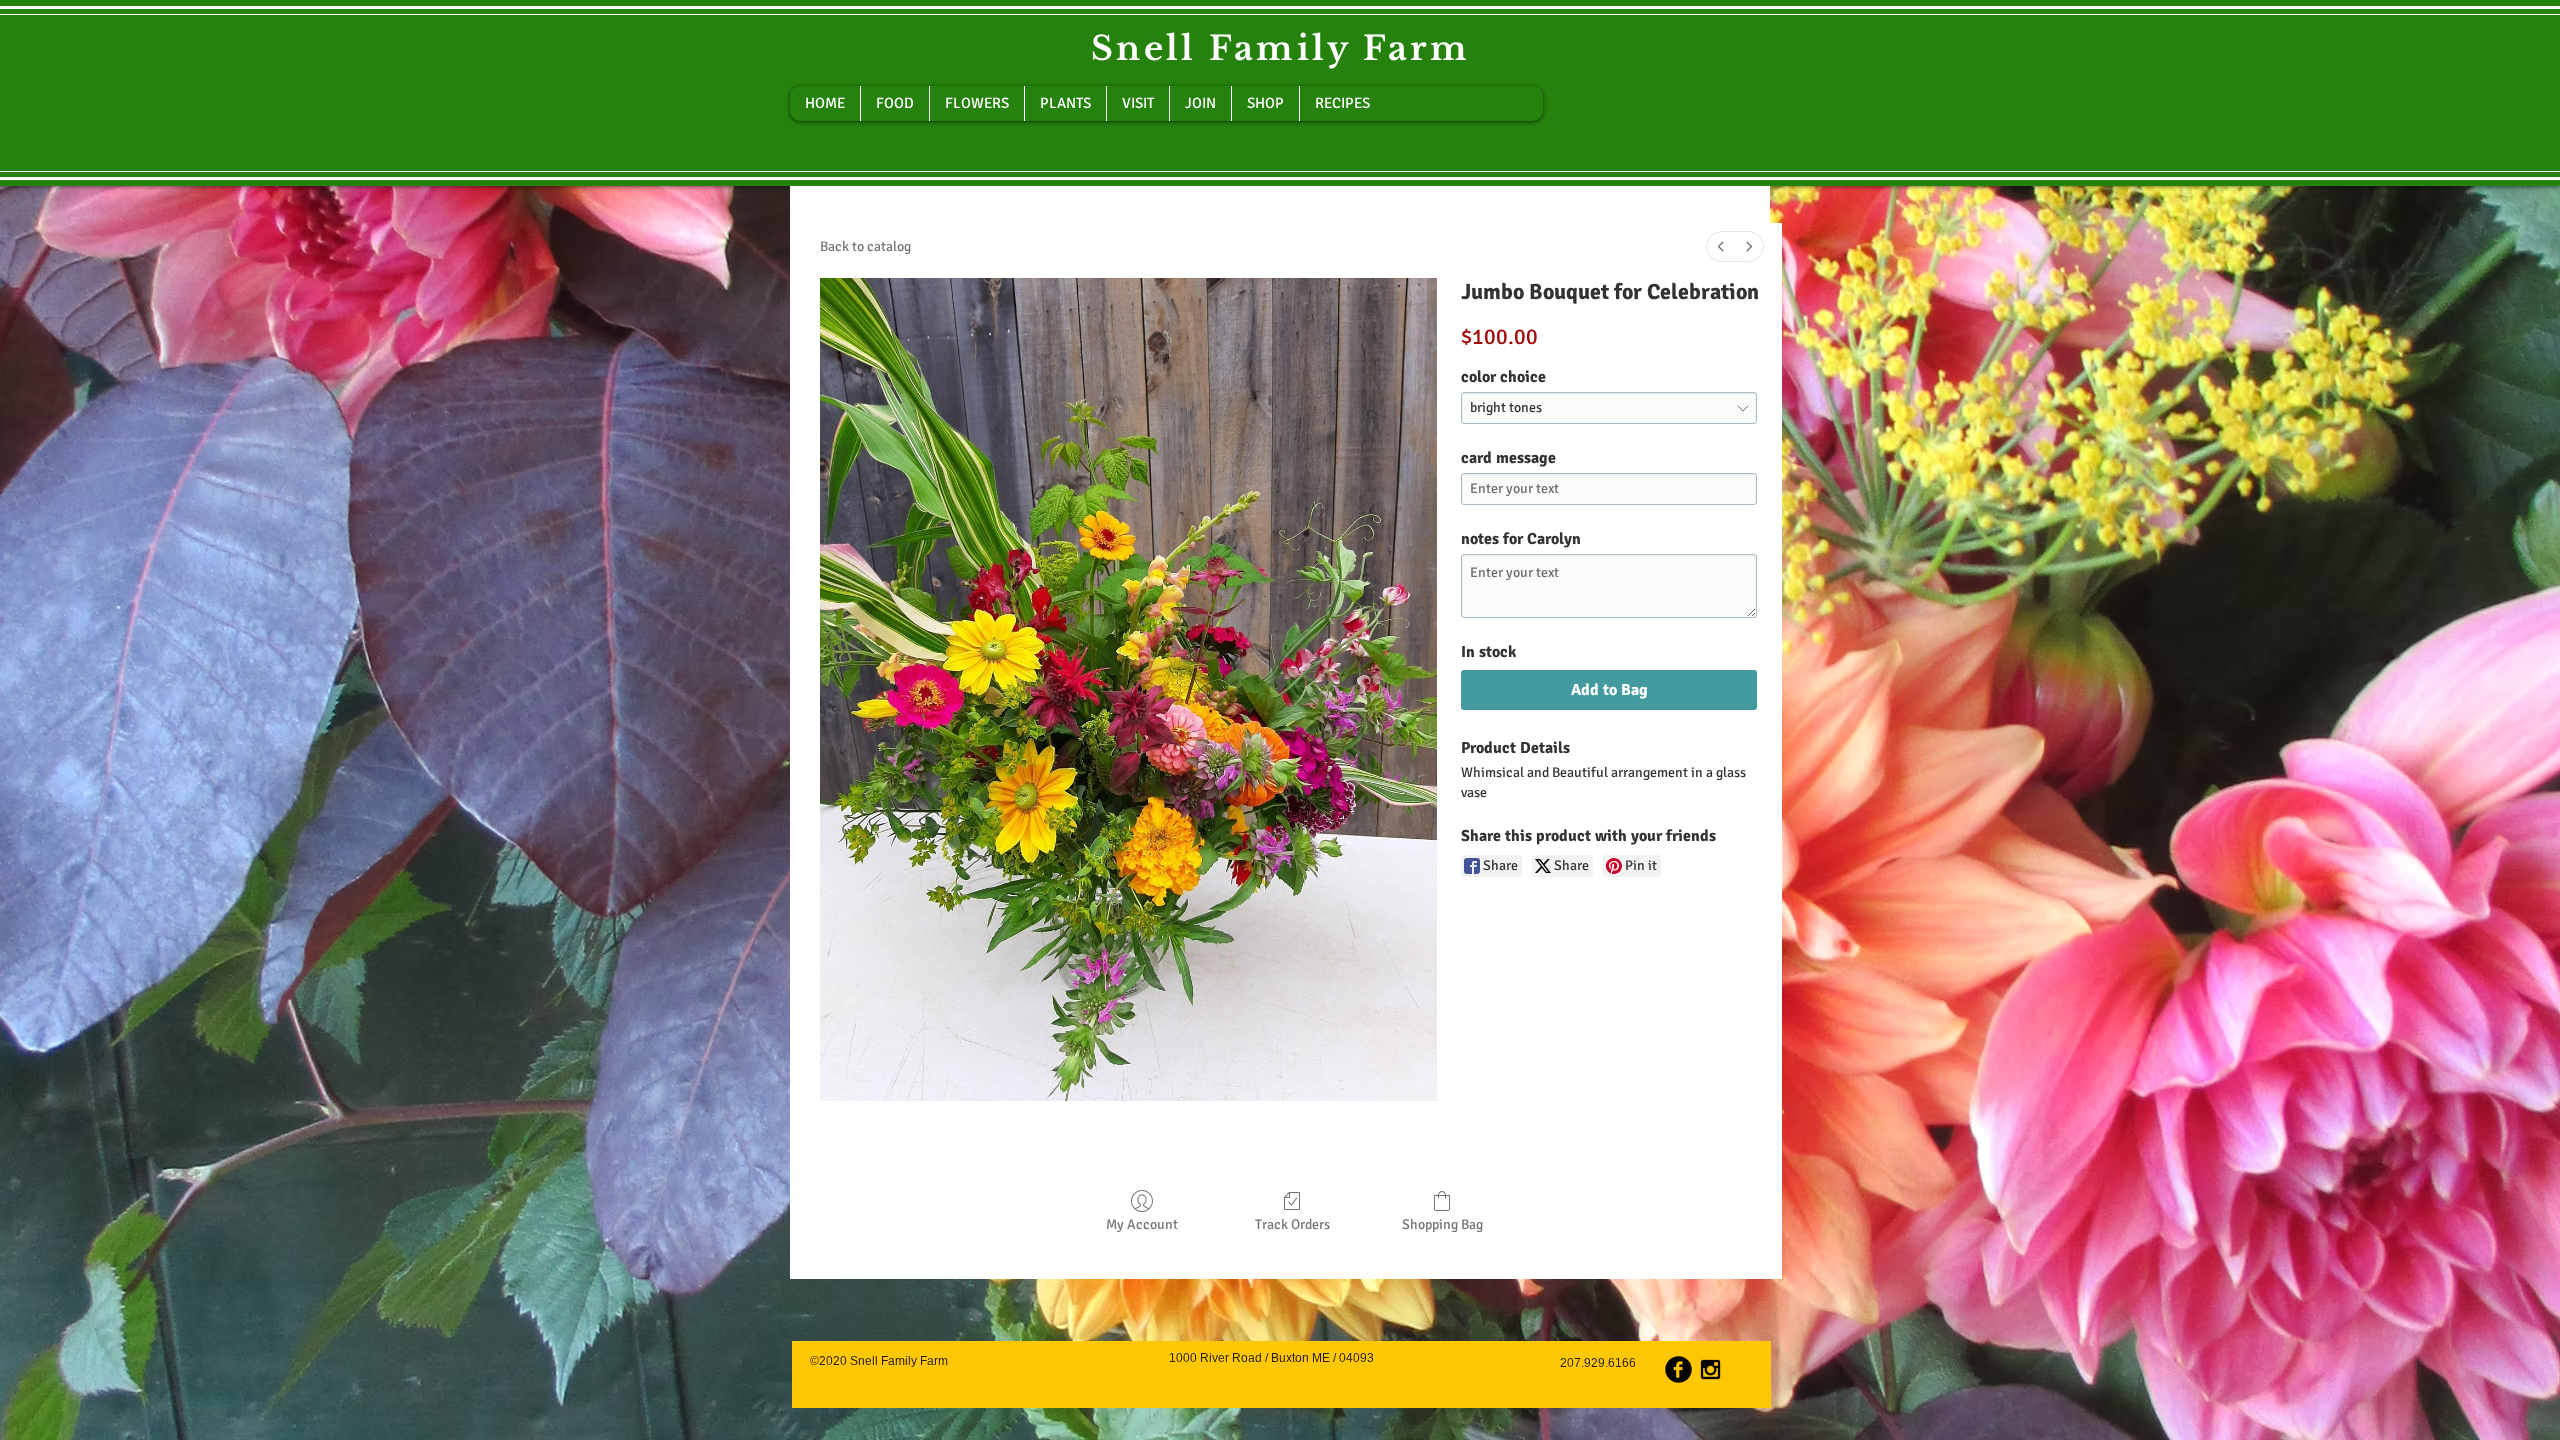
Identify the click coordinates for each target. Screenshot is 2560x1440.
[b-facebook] (1678, 1369)
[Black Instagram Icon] (1710, 1369)
